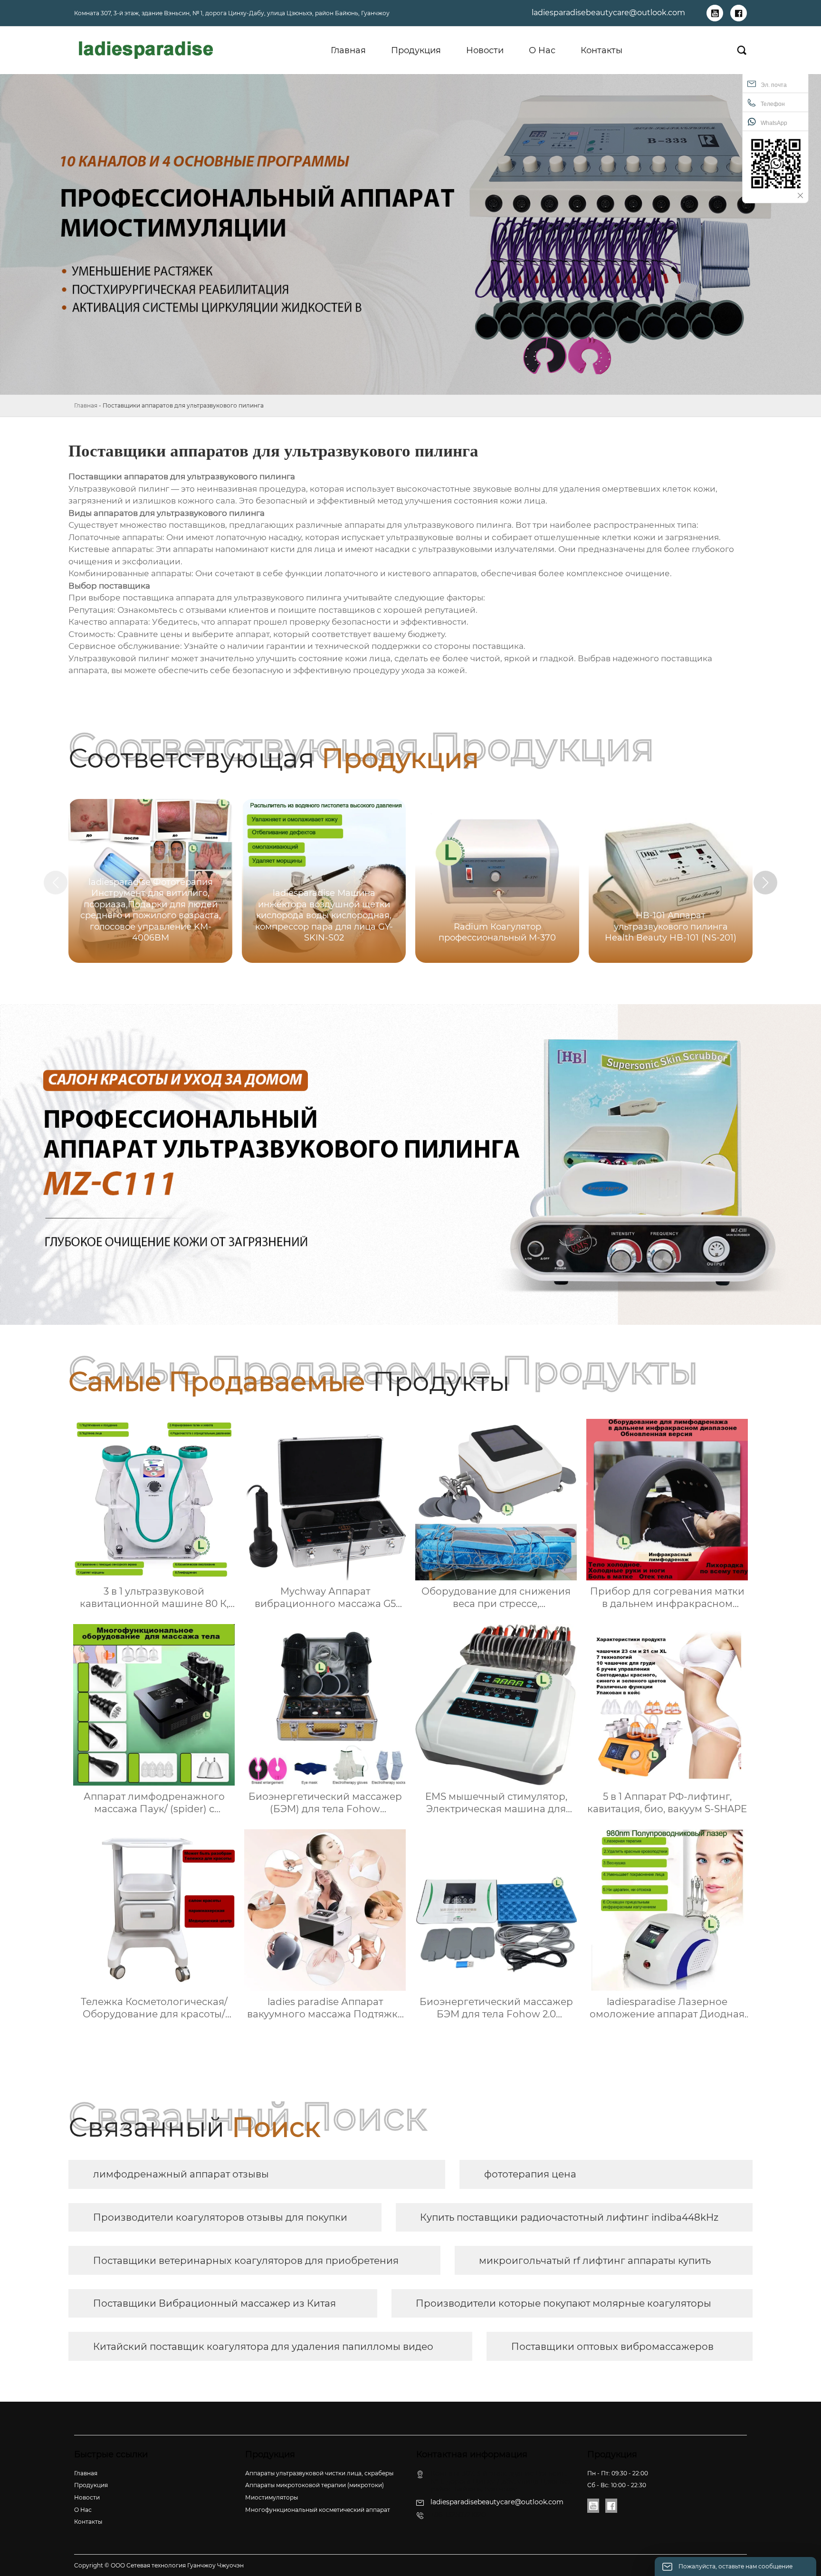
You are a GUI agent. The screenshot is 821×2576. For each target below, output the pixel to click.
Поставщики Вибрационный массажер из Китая (215, 2303)
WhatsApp (774, 123)
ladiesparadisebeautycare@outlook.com (608, 13)
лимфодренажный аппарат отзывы (181, 2174)
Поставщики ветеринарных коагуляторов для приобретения (246, 2261)
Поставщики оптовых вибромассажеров (612, 2347)
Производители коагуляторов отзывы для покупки (220, 2217)
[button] (765, 883)
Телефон (773, 104)
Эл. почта (774, 85)
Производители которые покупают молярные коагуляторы (563, 2303)
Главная (86, 405)
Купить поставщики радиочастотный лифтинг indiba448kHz (569, 2217)
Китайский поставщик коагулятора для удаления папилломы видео (263, 2347)
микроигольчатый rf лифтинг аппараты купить (595, 2261)
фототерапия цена (530, 2174)
